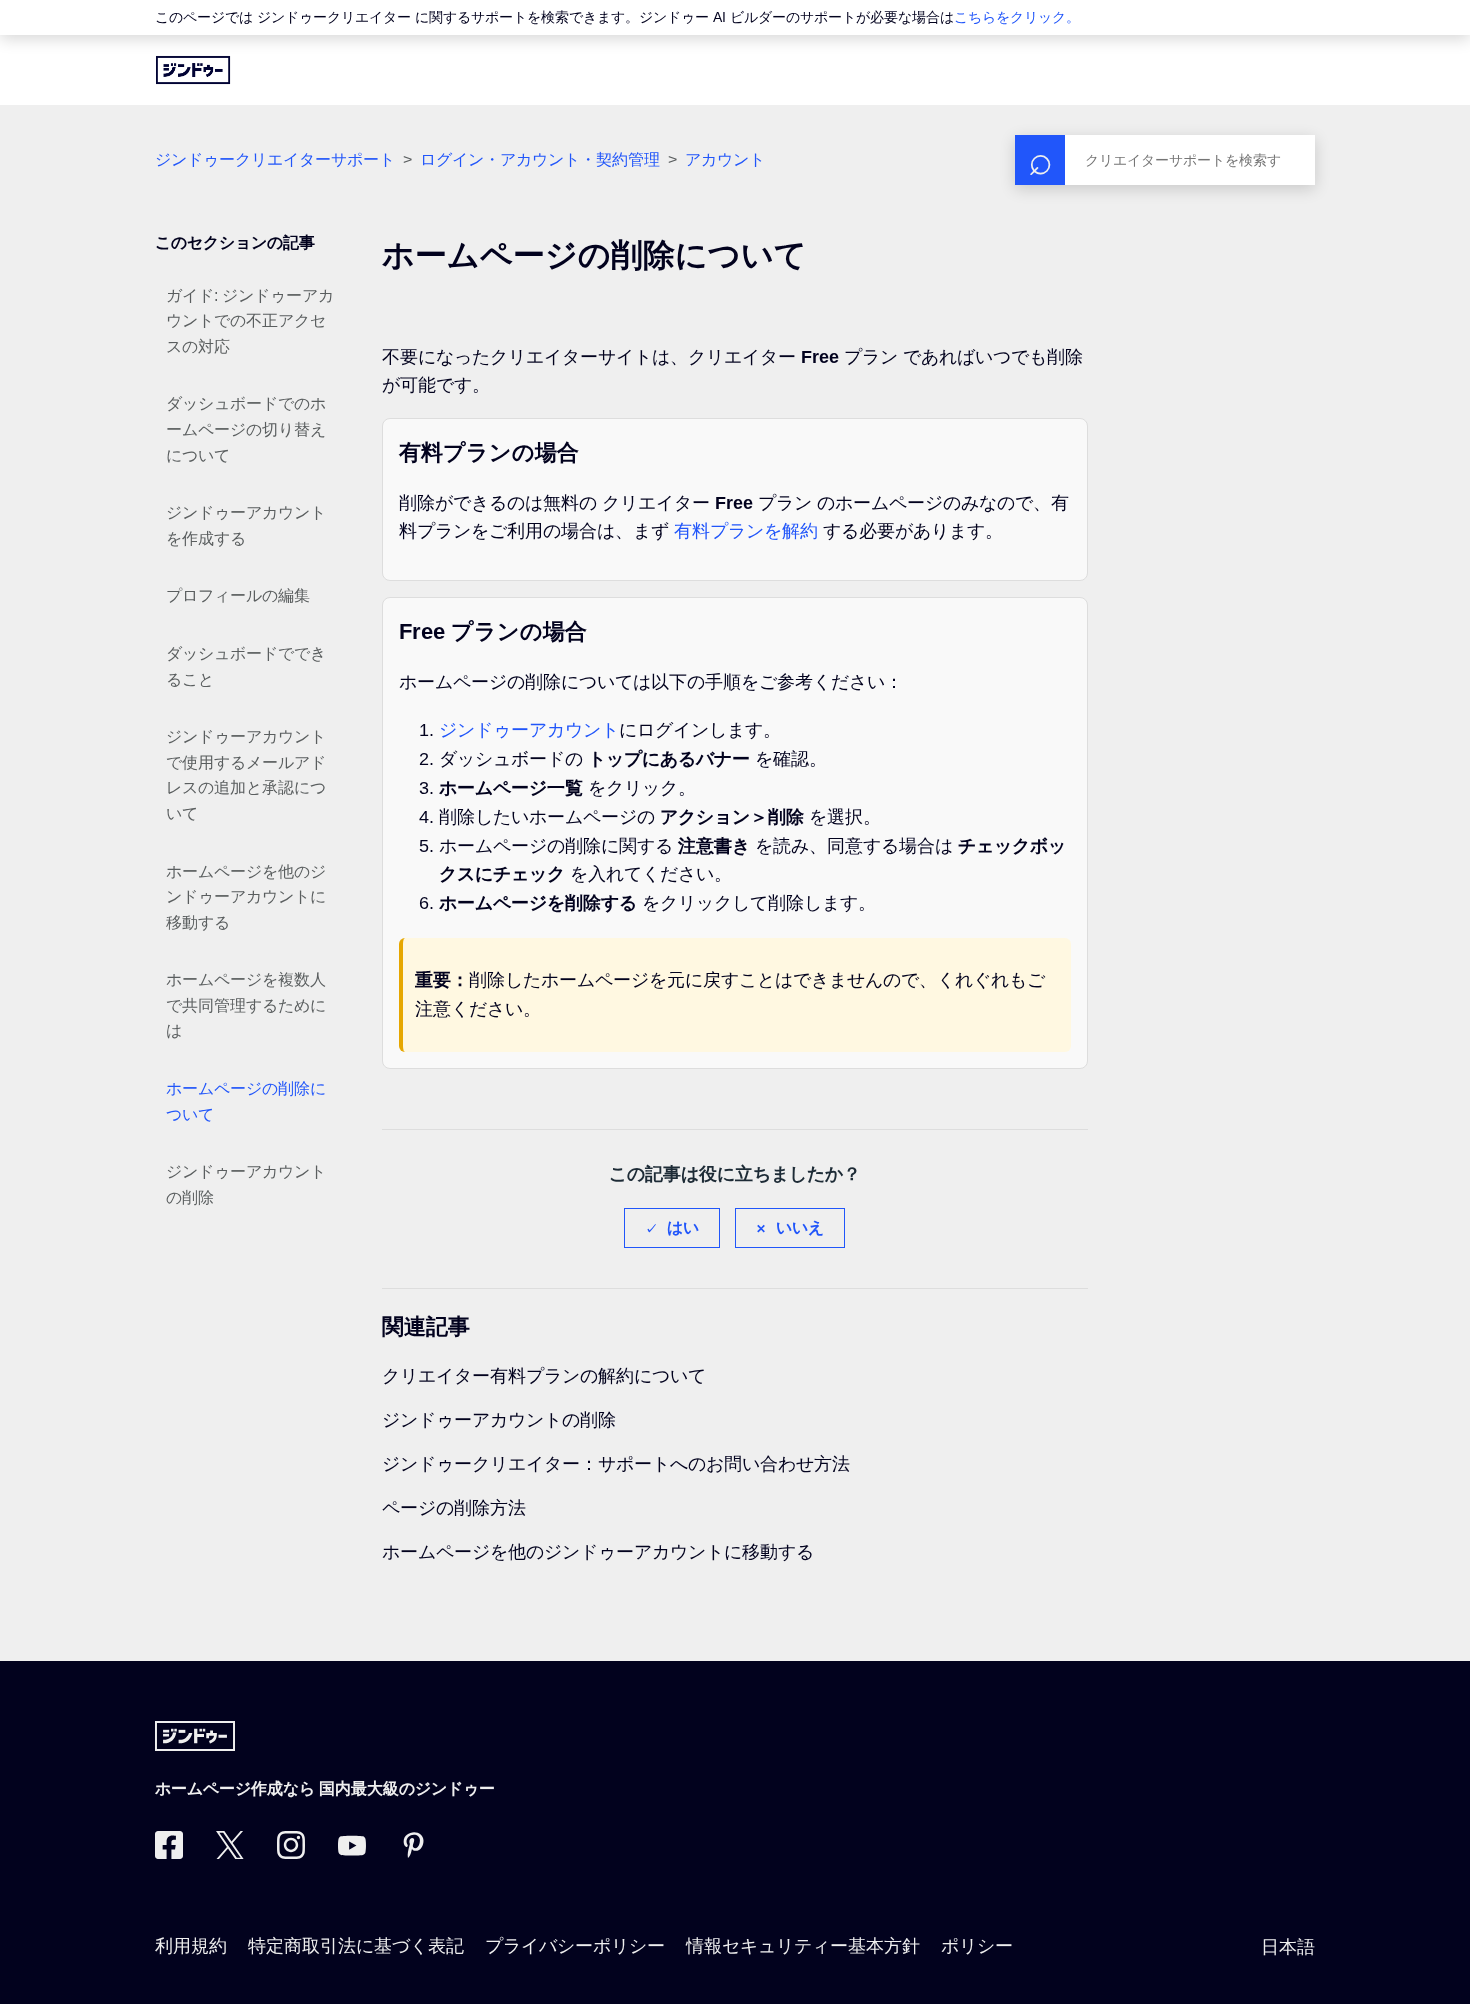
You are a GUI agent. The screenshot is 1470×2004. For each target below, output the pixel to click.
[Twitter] (230, 1853)
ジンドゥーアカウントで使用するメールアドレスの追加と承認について (246, 775)
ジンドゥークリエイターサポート (275, 159)
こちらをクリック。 (1017, 17)
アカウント (725, 159)
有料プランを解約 (746, 531)
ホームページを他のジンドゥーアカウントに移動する (246, 897)
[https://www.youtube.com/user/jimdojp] (352, 1853)
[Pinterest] (413, 1853)
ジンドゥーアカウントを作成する (246, 525)
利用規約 (191, 1946)
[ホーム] (193, 70)
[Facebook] (169, 1853)
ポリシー (977, 1946)
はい (683, 1227)
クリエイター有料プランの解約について (544, 1376)
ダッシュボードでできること (246, 666)
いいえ (800, 1227)
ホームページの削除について (246, 1101)
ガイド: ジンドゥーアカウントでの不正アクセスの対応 (250, 321)
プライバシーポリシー (575, 1946)
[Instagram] (291, 1853)
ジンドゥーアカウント (529, 730)
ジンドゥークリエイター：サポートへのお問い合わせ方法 (616, 1464)
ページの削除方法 (454, 1508)
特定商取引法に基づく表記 (356, 1946)
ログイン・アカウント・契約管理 (540, 159)
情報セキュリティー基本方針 (803, 1946)
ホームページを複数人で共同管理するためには (246, 1005)
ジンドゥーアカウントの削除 (246, 1184)
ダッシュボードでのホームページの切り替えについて (246, 429)
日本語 (1288, 1947)
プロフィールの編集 (238, 595)
